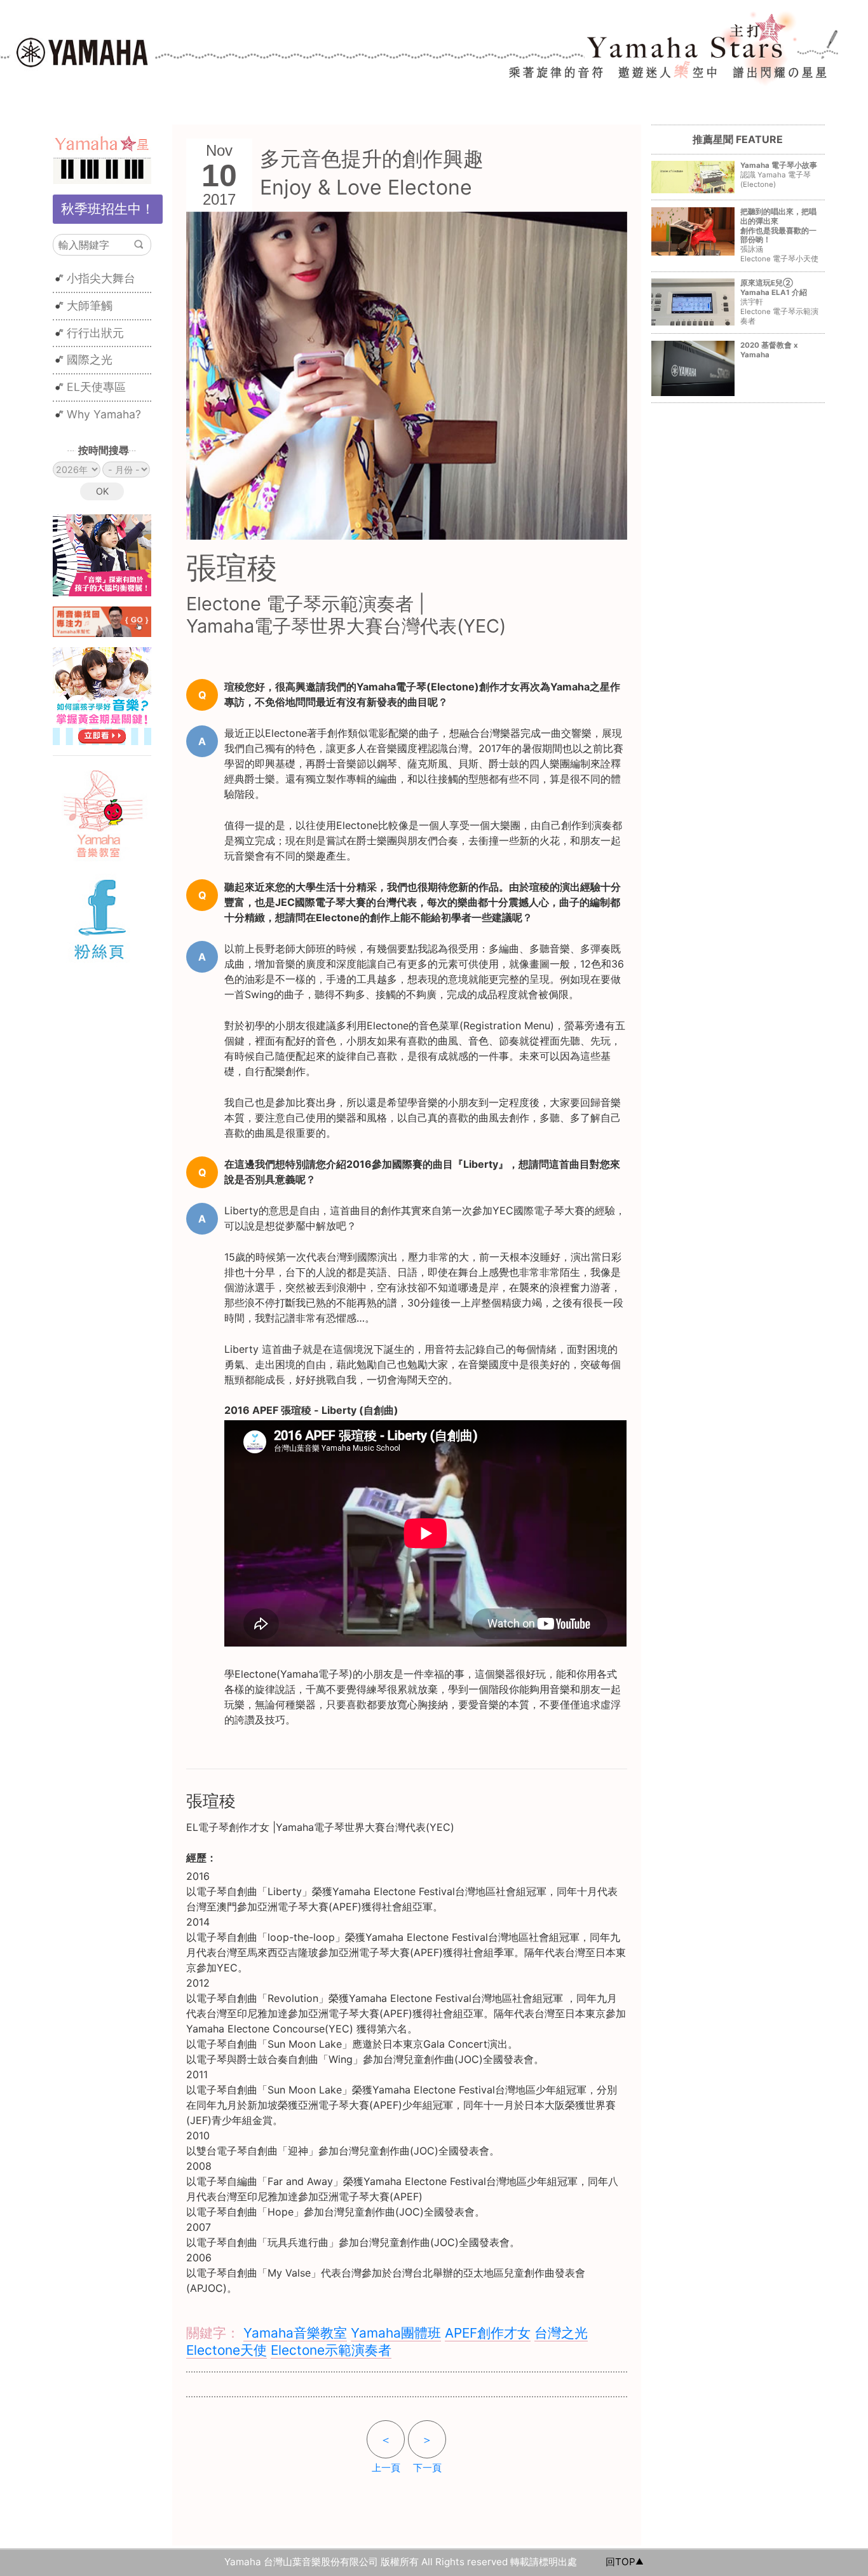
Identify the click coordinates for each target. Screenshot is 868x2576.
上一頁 (386, 2453)
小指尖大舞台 (101, 278)
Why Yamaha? (104, 414)
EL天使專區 (96, 387)
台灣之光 (561, 2333)
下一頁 (427, 2453)
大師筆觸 (90, 305)
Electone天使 (227, 2350)
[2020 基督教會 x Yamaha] (737, 364)
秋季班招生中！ (108, 209)
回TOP (620, 2562)
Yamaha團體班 (396, 2333)
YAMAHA (82, 51)
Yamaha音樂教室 (295, 2333)
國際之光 (90, 360)
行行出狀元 (95, 333)
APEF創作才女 (488, 2333)
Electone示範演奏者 (331, 2350)
